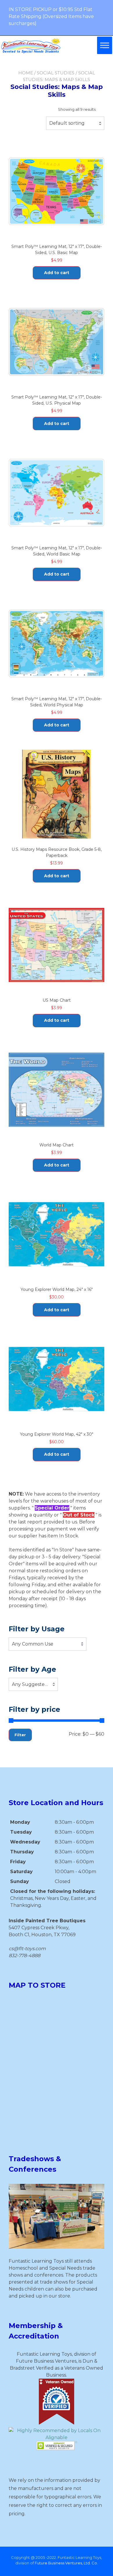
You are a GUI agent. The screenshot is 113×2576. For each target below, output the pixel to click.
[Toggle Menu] (105, 45)
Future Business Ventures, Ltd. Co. (66, 2563)
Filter (20, 1735)
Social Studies (56, 73)
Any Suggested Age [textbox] (33, 1684)
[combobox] (75, 123)
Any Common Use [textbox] (33, 1644)
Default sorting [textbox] (67, 123)
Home (26, 73)
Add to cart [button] (57, 273)
